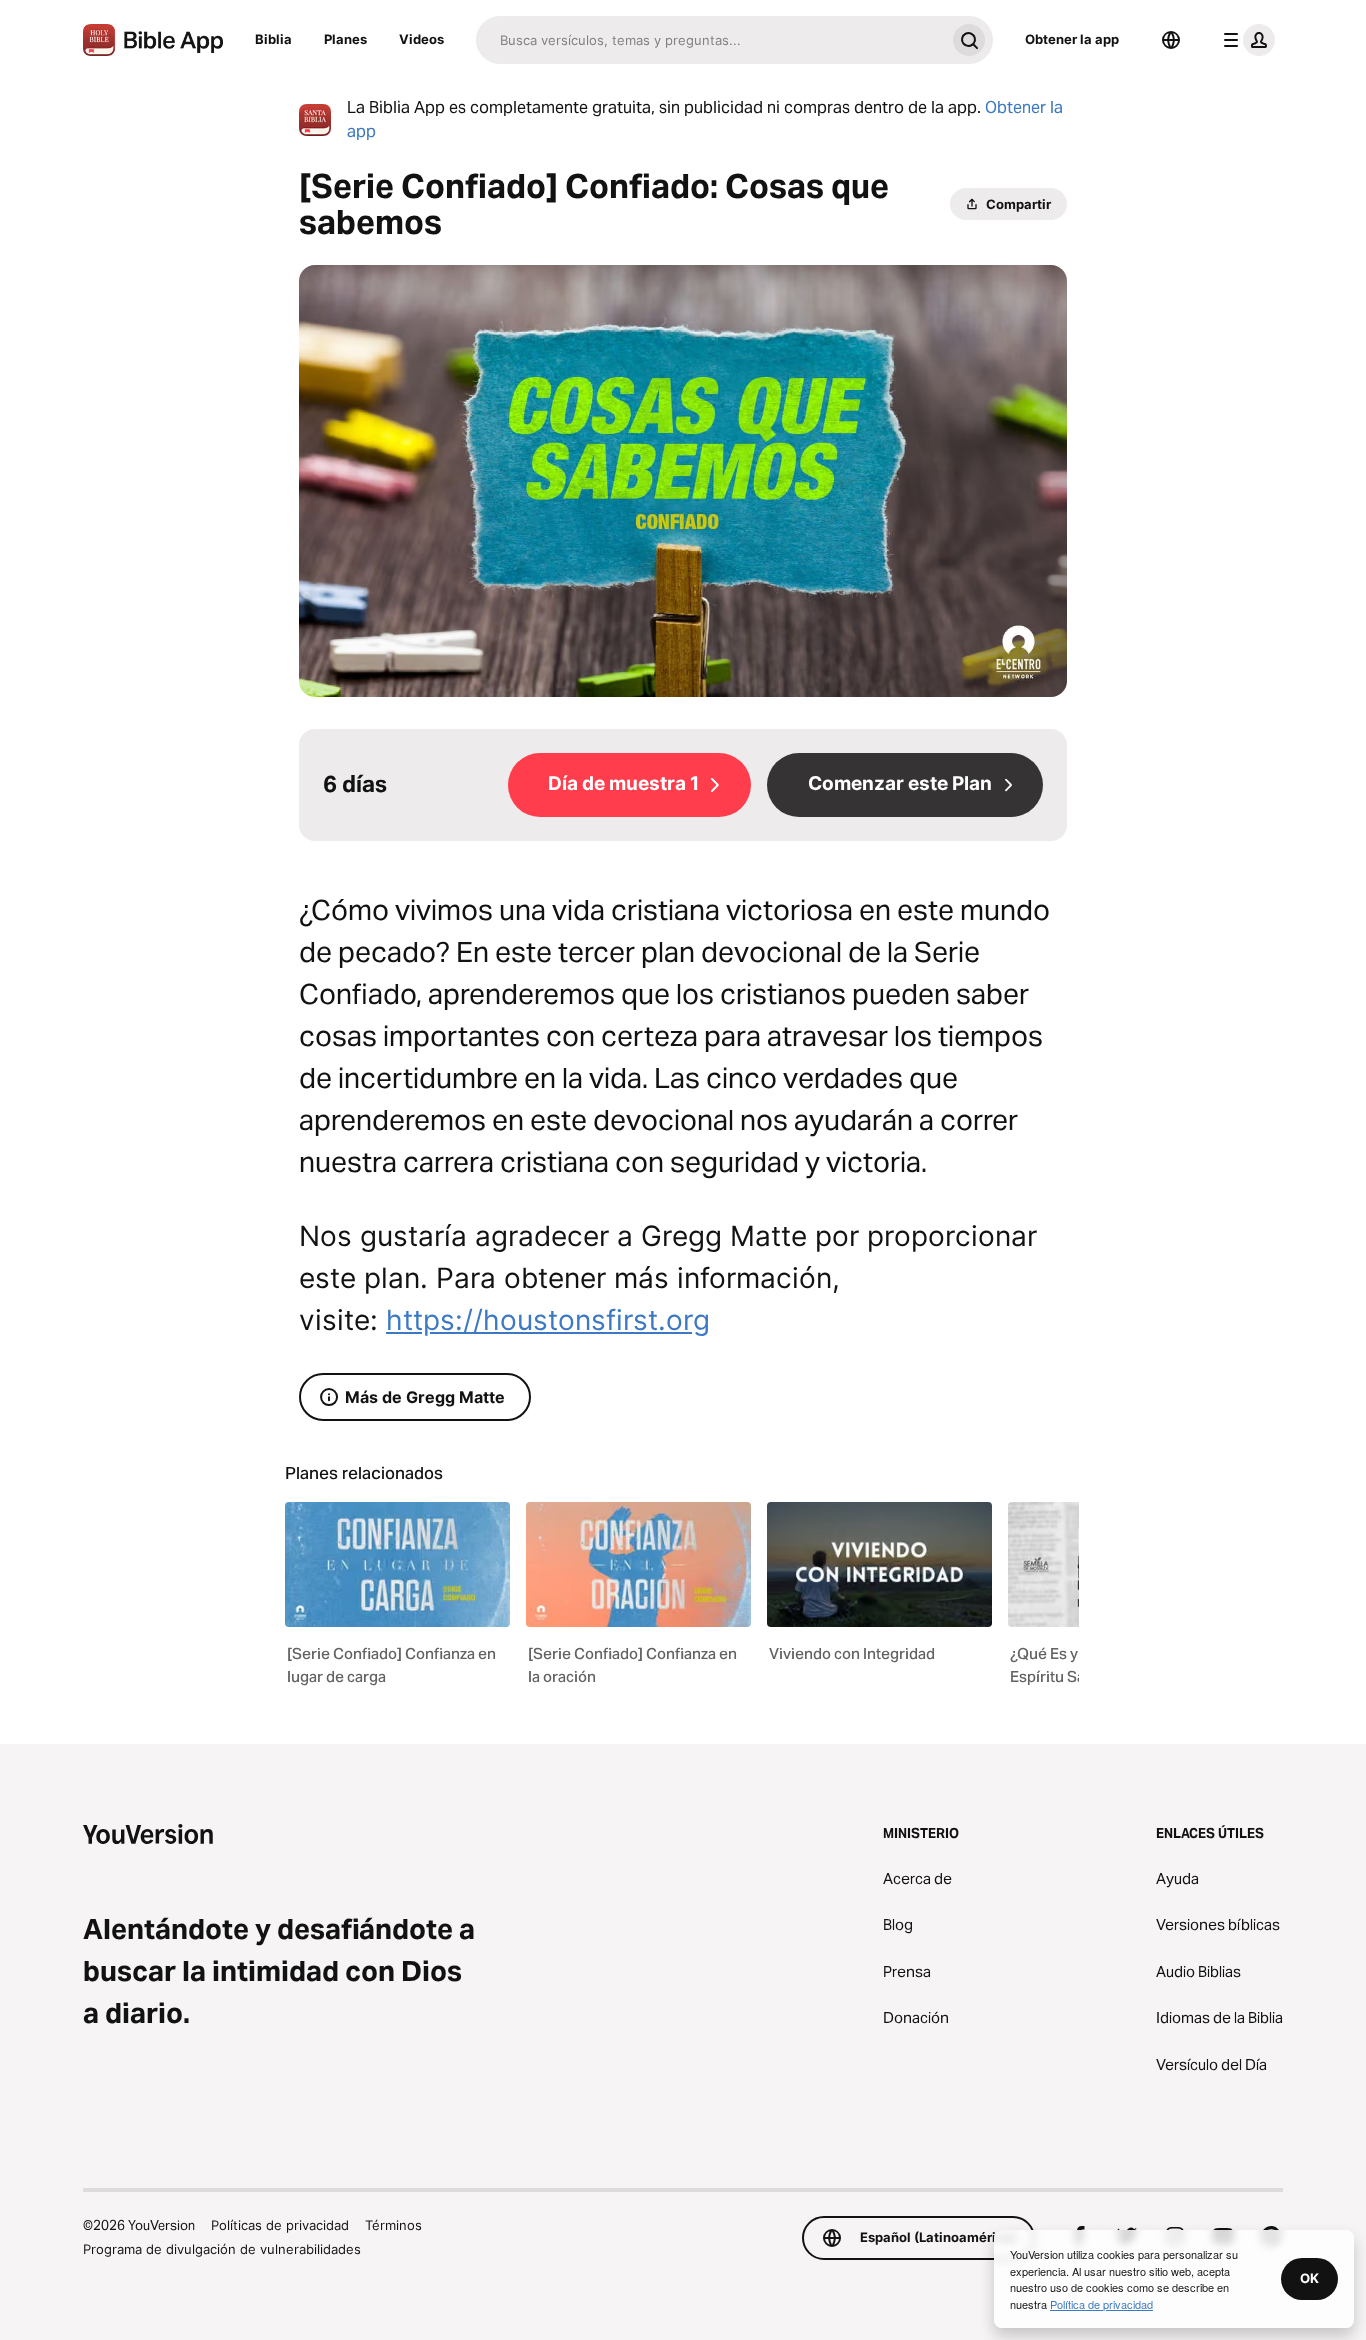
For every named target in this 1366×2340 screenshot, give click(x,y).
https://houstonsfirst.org (548, 1320)
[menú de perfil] (1245, 40)
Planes (345, 39)
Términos (393, 2225)
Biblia (273, 39)
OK (1309, 2278)
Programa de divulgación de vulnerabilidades (222, 2249)
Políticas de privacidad (280, 2225)
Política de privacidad (1101, 2304)
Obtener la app (1072, 39)
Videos (421, 39)
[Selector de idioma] (1171, 40)
